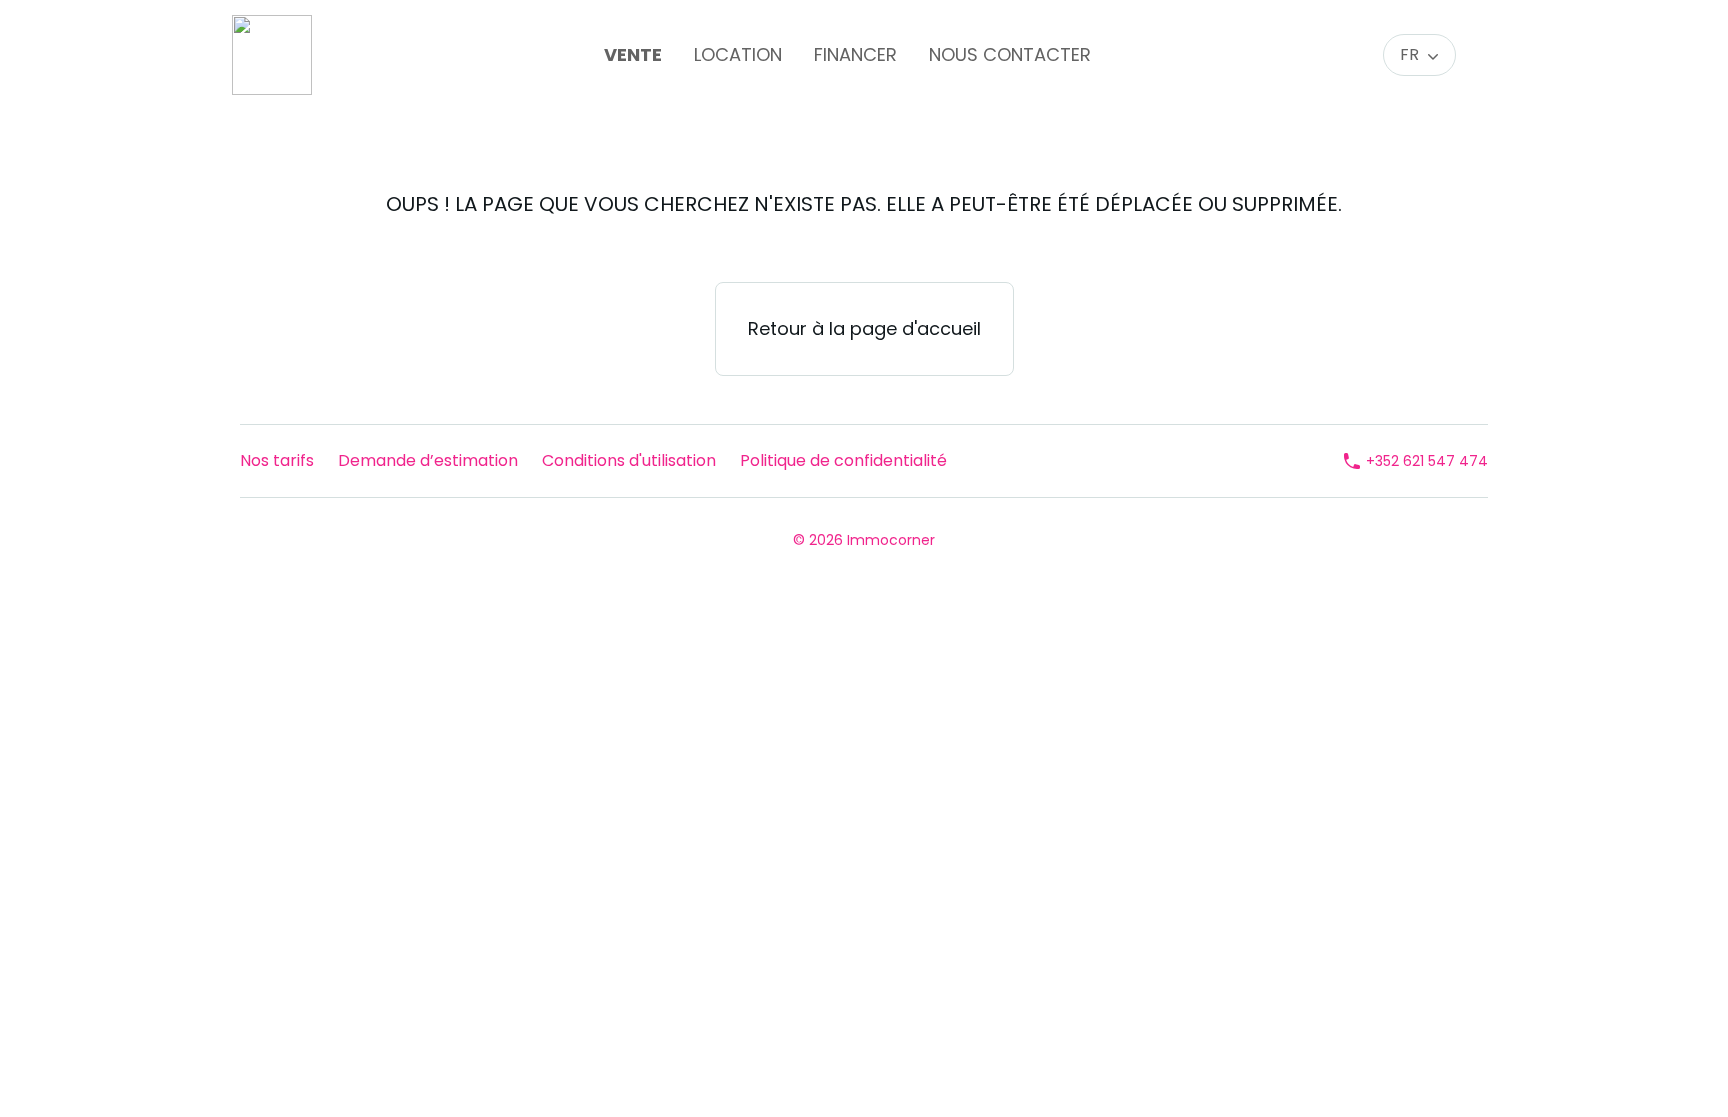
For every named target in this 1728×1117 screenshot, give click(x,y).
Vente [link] (633, 54)
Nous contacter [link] (1010, 54)
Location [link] (738, 54)
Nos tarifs (277, 460)
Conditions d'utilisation (629, 460)
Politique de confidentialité (843, 460)
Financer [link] (855, 54)
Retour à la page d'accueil (864, 328)
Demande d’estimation (428, 460)
